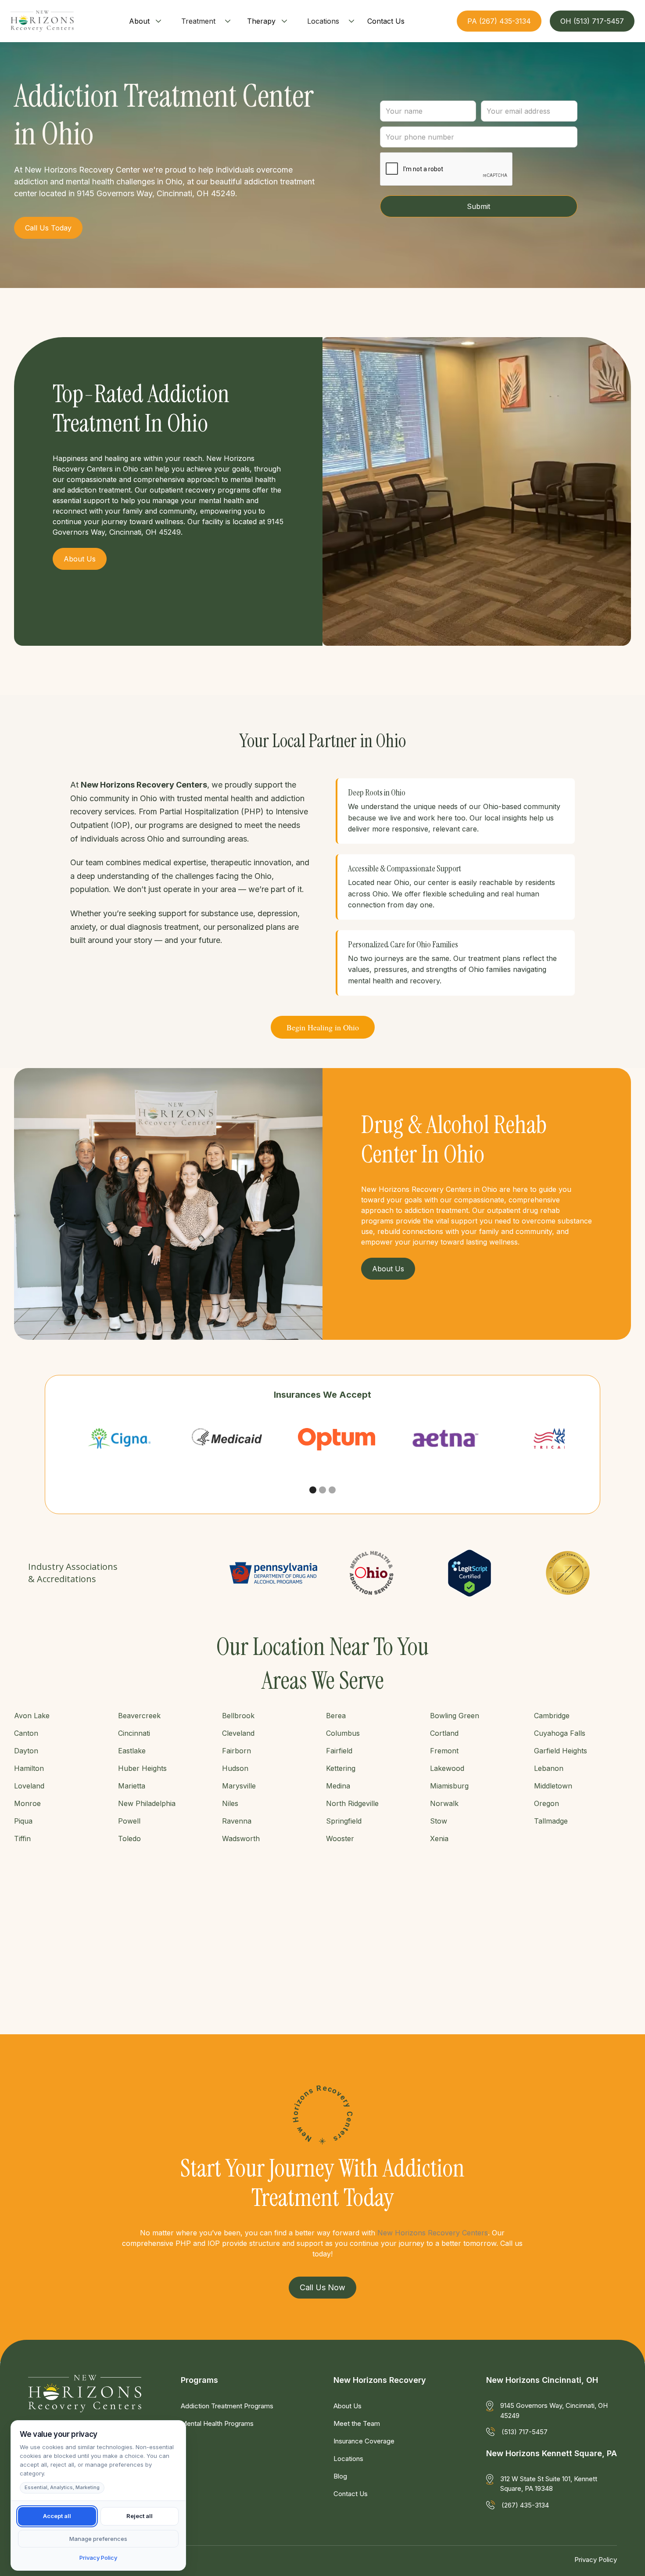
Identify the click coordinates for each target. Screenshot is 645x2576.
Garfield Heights (561, 1751)
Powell (129, 1821)
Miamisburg (449, 1786)
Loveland (29, 1786)
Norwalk (444, 1803)
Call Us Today (48, 228)
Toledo (129, 1838)
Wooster (340, 1838)
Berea (336, 1716)
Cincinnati (134, 1733)
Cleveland (238, 1733)
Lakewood (447, 1768)
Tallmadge (551, 1821)
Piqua (23, 1821)
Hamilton (29, 1768)
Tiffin (22, 1838)
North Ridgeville (352, 1803)
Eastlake (132, 1751)
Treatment (198, 21)
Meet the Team (357, 2423)
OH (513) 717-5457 (592, 21)
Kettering (341, 1768)
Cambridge (552, 1716)
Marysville (239, 1786)
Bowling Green (455, 1716)
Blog (340, 2476)
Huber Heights (142, 1768)
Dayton (26, 1751)
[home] (42, 21)
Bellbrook (238, 1716)
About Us (348, 2406)
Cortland (444, 1733)
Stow (439, 1821)
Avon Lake (32, 1716)
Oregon (546, 1803)
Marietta (132, 1786)
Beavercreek (139, 1716)
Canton (26, 1733)
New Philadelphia (147, 1803)
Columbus (343, 1733)
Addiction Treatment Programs (227, 2406)
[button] (146, 21)
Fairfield (339, 1751)
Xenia (439, 1838)
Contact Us (351, 2494)
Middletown (553, 1786)
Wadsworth (241, 1838)
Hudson (235, 1768)
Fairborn (236, 1751)
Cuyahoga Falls (560, 1733)
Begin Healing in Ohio (323, 1027)
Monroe (27, 1803)
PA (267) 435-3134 (499, 21)
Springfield (344, 1821)
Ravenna (237, 1821)
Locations (323, 21)
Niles (230, 1803)
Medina (338, 1786)
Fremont (444, 1751)
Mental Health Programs (217, 2423)
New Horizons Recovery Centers (433, 2233)
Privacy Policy (596, 2560)
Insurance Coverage (364, 2441)
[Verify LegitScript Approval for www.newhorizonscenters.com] (469, 1573)
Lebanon (549, 1768)
